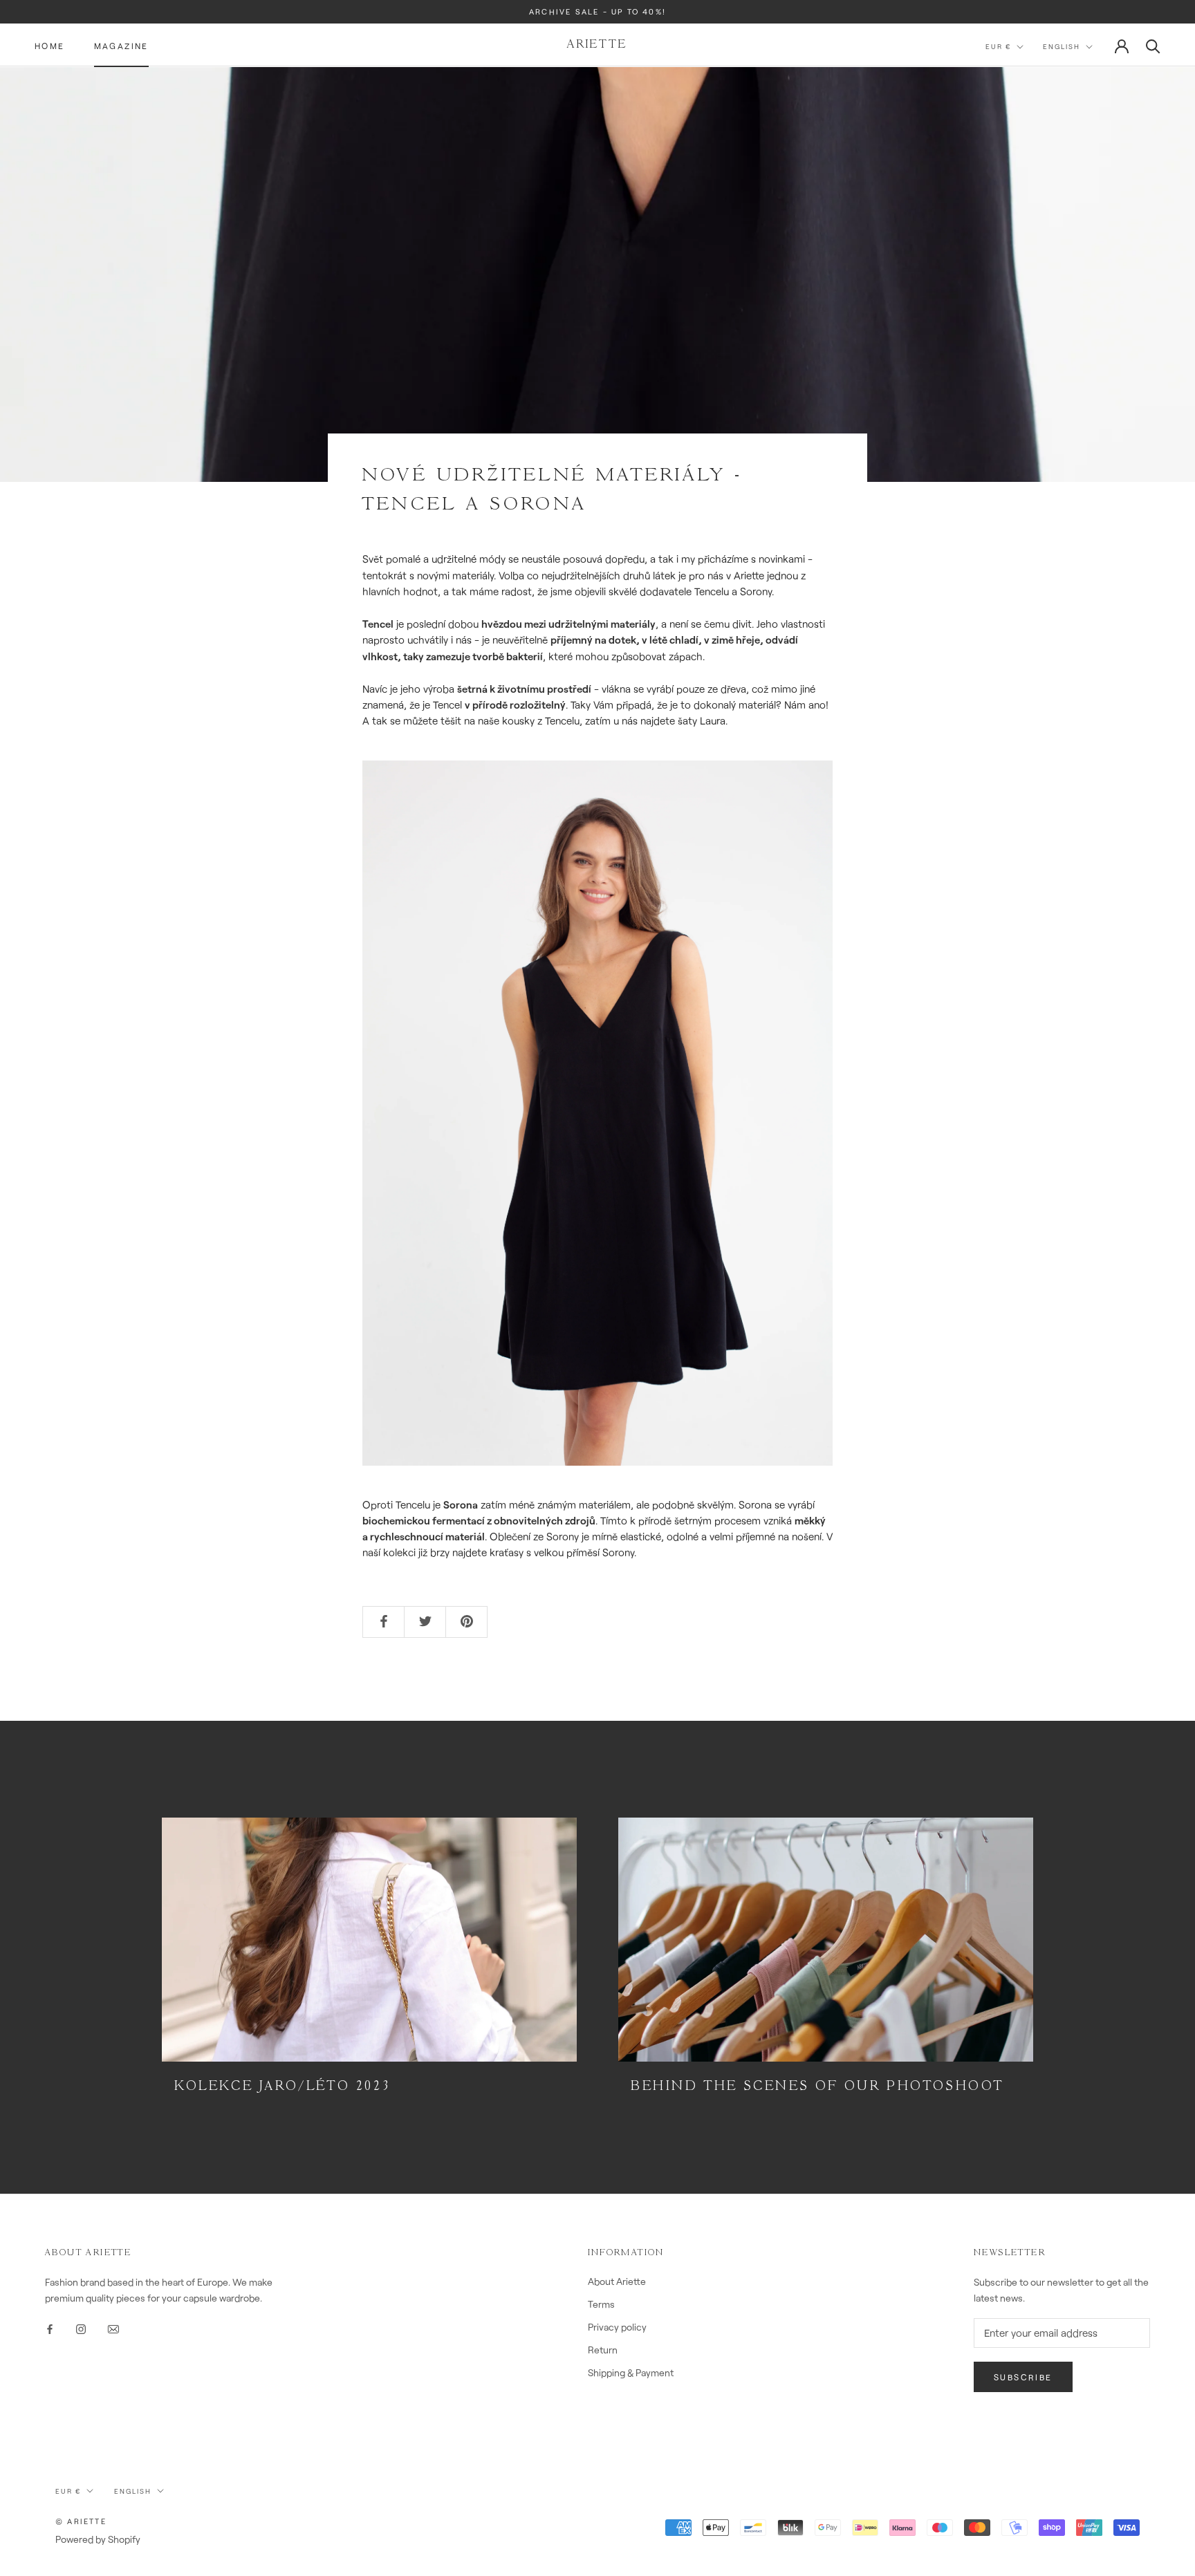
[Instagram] (81, 2327)
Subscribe (1023, 2377)
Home (50, 46)
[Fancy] (113, 2327)
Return (603, 2350)
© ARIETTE (81, 2521)
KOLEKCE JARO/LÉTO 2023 (282, 2087)
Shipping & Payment (631, 2372)
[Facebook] (50, 2327)
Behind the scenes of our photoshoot (817, 2087)
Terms (601, 2304)
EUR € (998, 47)
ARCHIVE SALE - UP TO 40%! (597, 11)
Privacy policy (617, 2327)
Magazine (121, 46)
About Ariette (617, 2281)
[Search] (1153, 45)
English (1062, 47)
